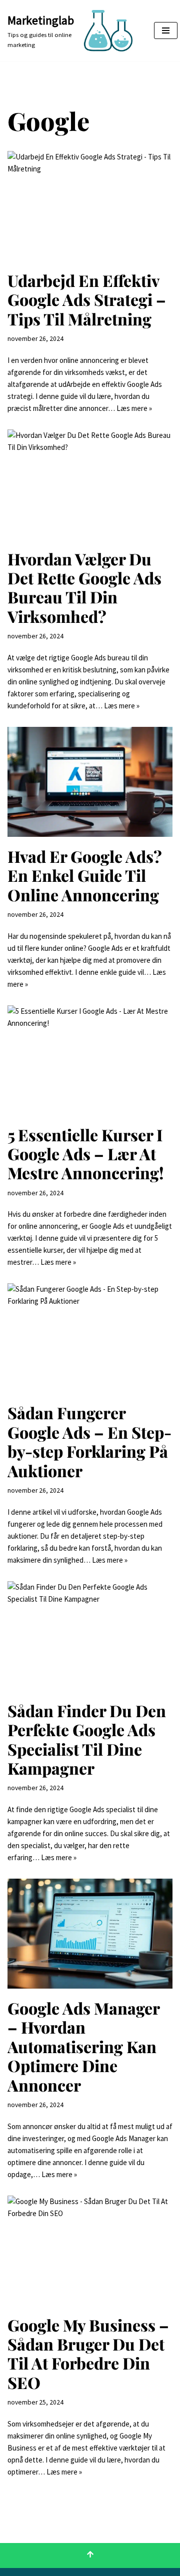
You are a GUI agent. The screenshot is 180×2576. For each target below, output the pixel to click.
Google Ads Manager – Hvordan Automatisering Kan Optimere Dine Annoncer (83, 2046)
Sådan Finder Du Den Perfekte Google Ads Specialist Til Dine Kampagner (87, 1739)
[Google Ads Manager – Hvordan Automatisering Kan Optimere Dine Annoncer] (90, 1934)
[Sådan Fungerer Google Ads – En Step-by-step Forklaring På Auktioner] (90, 1338)
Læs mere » (134, 408)
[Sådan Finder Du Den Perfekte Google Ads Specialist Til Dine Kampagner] (90, 1636)
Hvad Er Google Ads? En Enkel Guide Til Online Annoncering (85, 875)
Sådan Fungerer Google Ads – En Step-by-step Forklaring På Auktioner (89, 1441)
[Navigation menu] (166, 30)
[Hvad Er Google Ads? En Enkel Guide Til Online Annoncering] (90, 782)
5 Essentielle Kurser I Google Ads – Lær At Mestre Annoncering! (86, 1154)
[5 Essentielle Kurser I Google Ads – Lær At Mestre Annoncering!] (90, 1060)
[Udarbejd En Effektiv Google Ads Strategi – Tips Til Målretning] (90, 206)
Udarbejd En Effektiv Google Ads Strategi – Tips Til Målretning (87, 299)
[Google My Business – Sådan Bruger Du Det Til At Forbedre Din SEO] (90, 2251)
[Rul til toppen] (90, 2556)
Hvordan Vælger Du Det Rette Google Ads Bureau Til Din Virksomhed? (84, 587)
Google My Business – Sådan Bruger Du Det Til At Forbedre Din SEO (88, 2354)
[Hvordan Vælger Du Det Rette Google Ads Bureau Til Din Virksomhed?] (90, 484)
